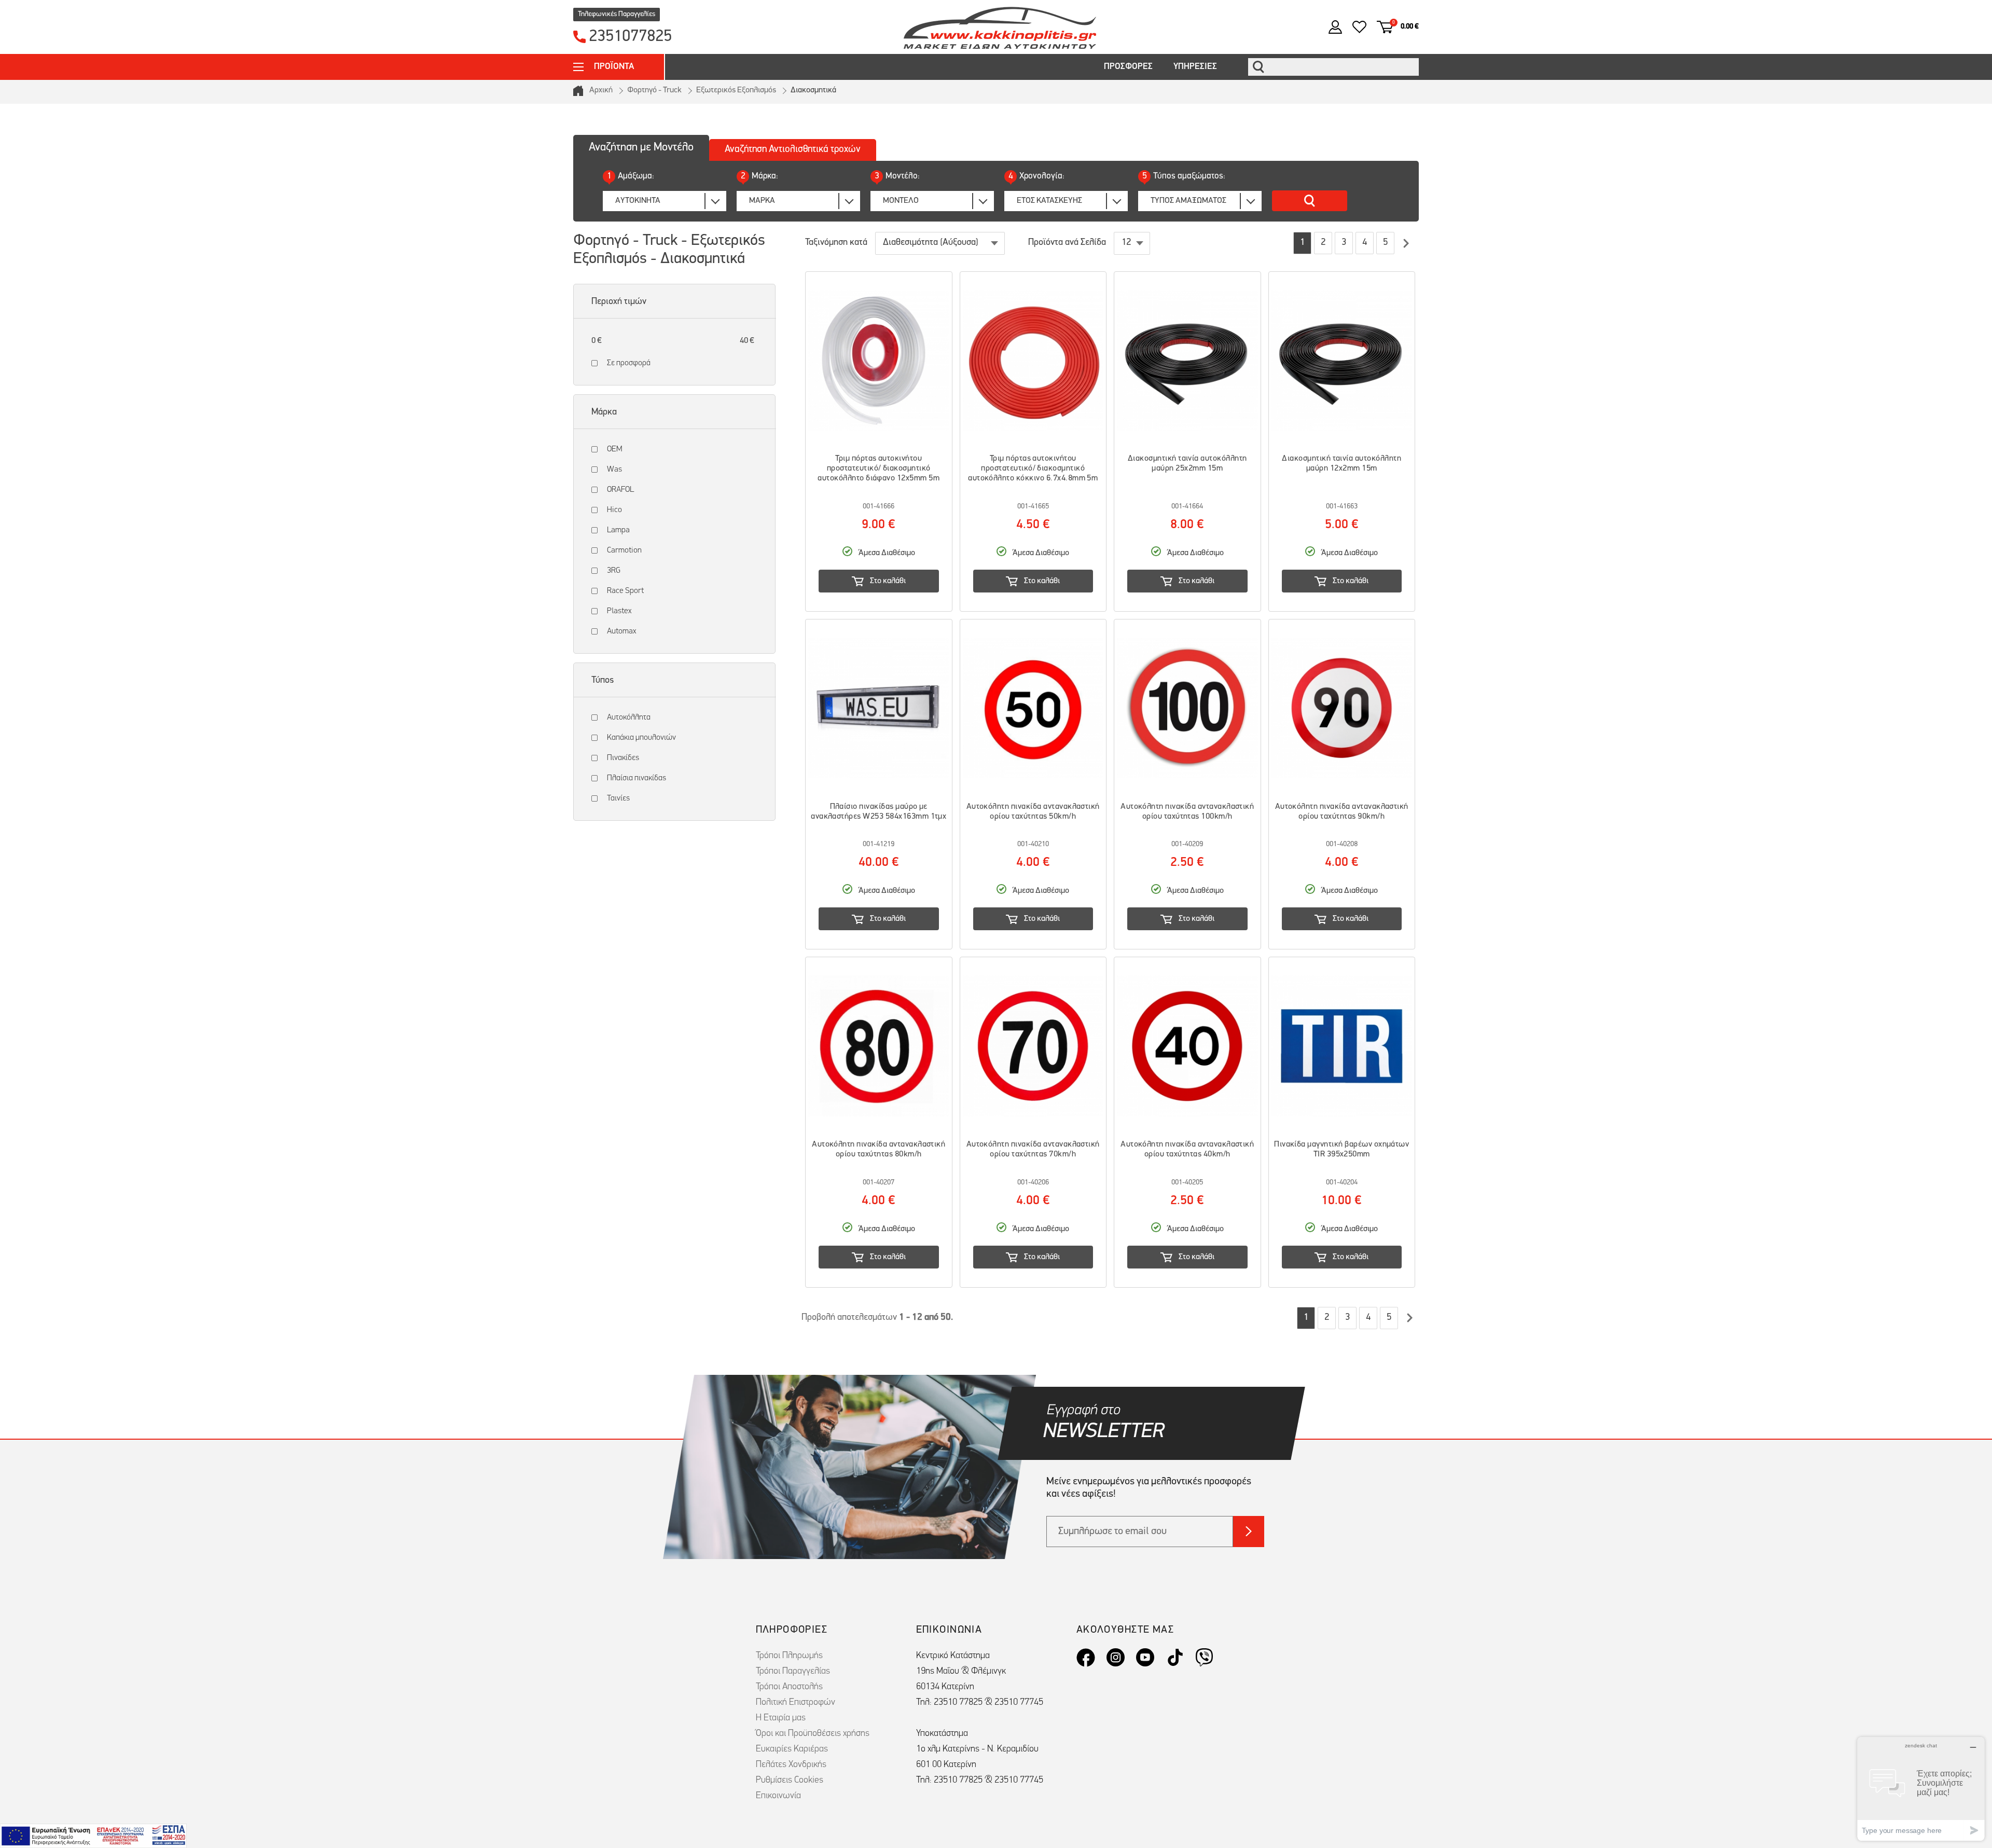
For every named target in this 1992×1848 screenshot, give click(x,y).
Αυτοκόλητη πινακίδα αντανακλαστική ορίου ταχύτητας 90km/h (1342, 812)
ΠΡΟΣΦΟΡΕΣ (1128, 67)
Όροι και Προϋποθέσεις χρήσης (813, 1734)
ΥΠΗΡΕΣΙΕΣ (1195, 67)
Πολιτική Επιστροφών (796, 1703)
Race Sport (625, 591)
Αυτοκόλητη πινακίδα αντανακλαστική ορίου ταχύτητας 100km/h (1187, 812)
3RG (614, 571)
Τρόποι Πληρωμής (789, 1656)
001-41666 (879, 507)
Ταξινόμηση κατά (836, 243)
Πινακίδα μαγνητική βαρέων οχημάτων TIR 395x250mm (1341, 1149)
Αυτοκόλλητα (629, 718)
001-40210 (1033, 844)
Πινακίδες (623, 758)
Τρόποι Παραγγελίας (793, 1672)
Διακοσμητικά (813, 90)
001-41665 (1033, 507)
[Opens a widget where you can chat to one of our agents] (1921, 1789)
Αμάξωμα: (631, 176)
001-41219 (879, 844)
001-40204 (1342, 1183)
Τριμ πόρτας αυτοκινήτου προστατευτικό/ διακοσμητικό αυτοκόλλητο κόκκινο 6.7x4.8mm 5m (1033, 468)
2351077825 (630, 37)
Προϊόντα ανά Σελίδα (1067, 243)
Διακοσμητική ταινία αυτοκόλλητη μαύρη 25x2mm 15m (1187, 464)
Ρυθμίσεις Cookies (790, 1781)
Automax (621, 631)
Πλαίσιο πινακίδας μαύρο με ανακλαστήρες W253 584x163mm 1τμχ (879, 812)
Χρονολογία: (1036, 176)
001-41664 (1187, 507)
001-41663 (1342, 507)
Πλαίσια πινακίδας (637, 778)
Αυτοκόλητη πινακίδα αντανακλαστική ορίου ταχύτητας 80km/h (879, 1149)
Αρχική (601, 90)
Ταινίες (618, 798)
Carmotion (624, 550)
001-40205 (1187, 1183)
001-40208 (1342, 844)
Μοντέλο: (897, 176)
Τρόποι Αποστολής (789, 1687)
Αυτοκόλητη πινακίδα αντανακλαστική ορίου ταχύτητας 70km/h (1033, 1149)
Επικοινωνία (778, 1796)
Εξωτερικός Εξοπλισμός (736, 90)
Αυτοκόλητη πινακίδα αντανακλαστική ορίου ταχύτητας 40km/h (1187, 1149)
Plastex (619, 611)
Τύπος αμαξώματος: (1184, 176)
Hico (614, 510)
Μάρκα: (759, 176)
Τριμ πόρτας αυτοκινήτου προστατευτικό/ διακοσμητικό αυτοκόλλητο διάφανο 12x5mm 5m (879, 468)
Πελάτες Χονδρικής (791, 1765)
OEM (614, 449)
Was (614, 470)
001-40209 (1187, 844)
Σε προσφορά (629, 363)
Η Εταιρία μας (781, 1718)
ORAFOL (620, 490)
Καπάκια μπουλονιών (641, 738)
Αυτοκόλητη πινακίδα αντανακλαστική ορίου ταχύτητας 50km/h (1033, 812)
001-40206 (1033, 1183)
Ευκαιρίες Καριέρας (792, 1749)
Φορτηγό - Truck (654, 90)
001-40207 (879, 1183)
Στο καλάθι (888, 581)
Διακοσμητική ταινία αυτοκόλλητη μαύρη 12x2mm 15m (1341, 464)
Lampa (618, 530)
